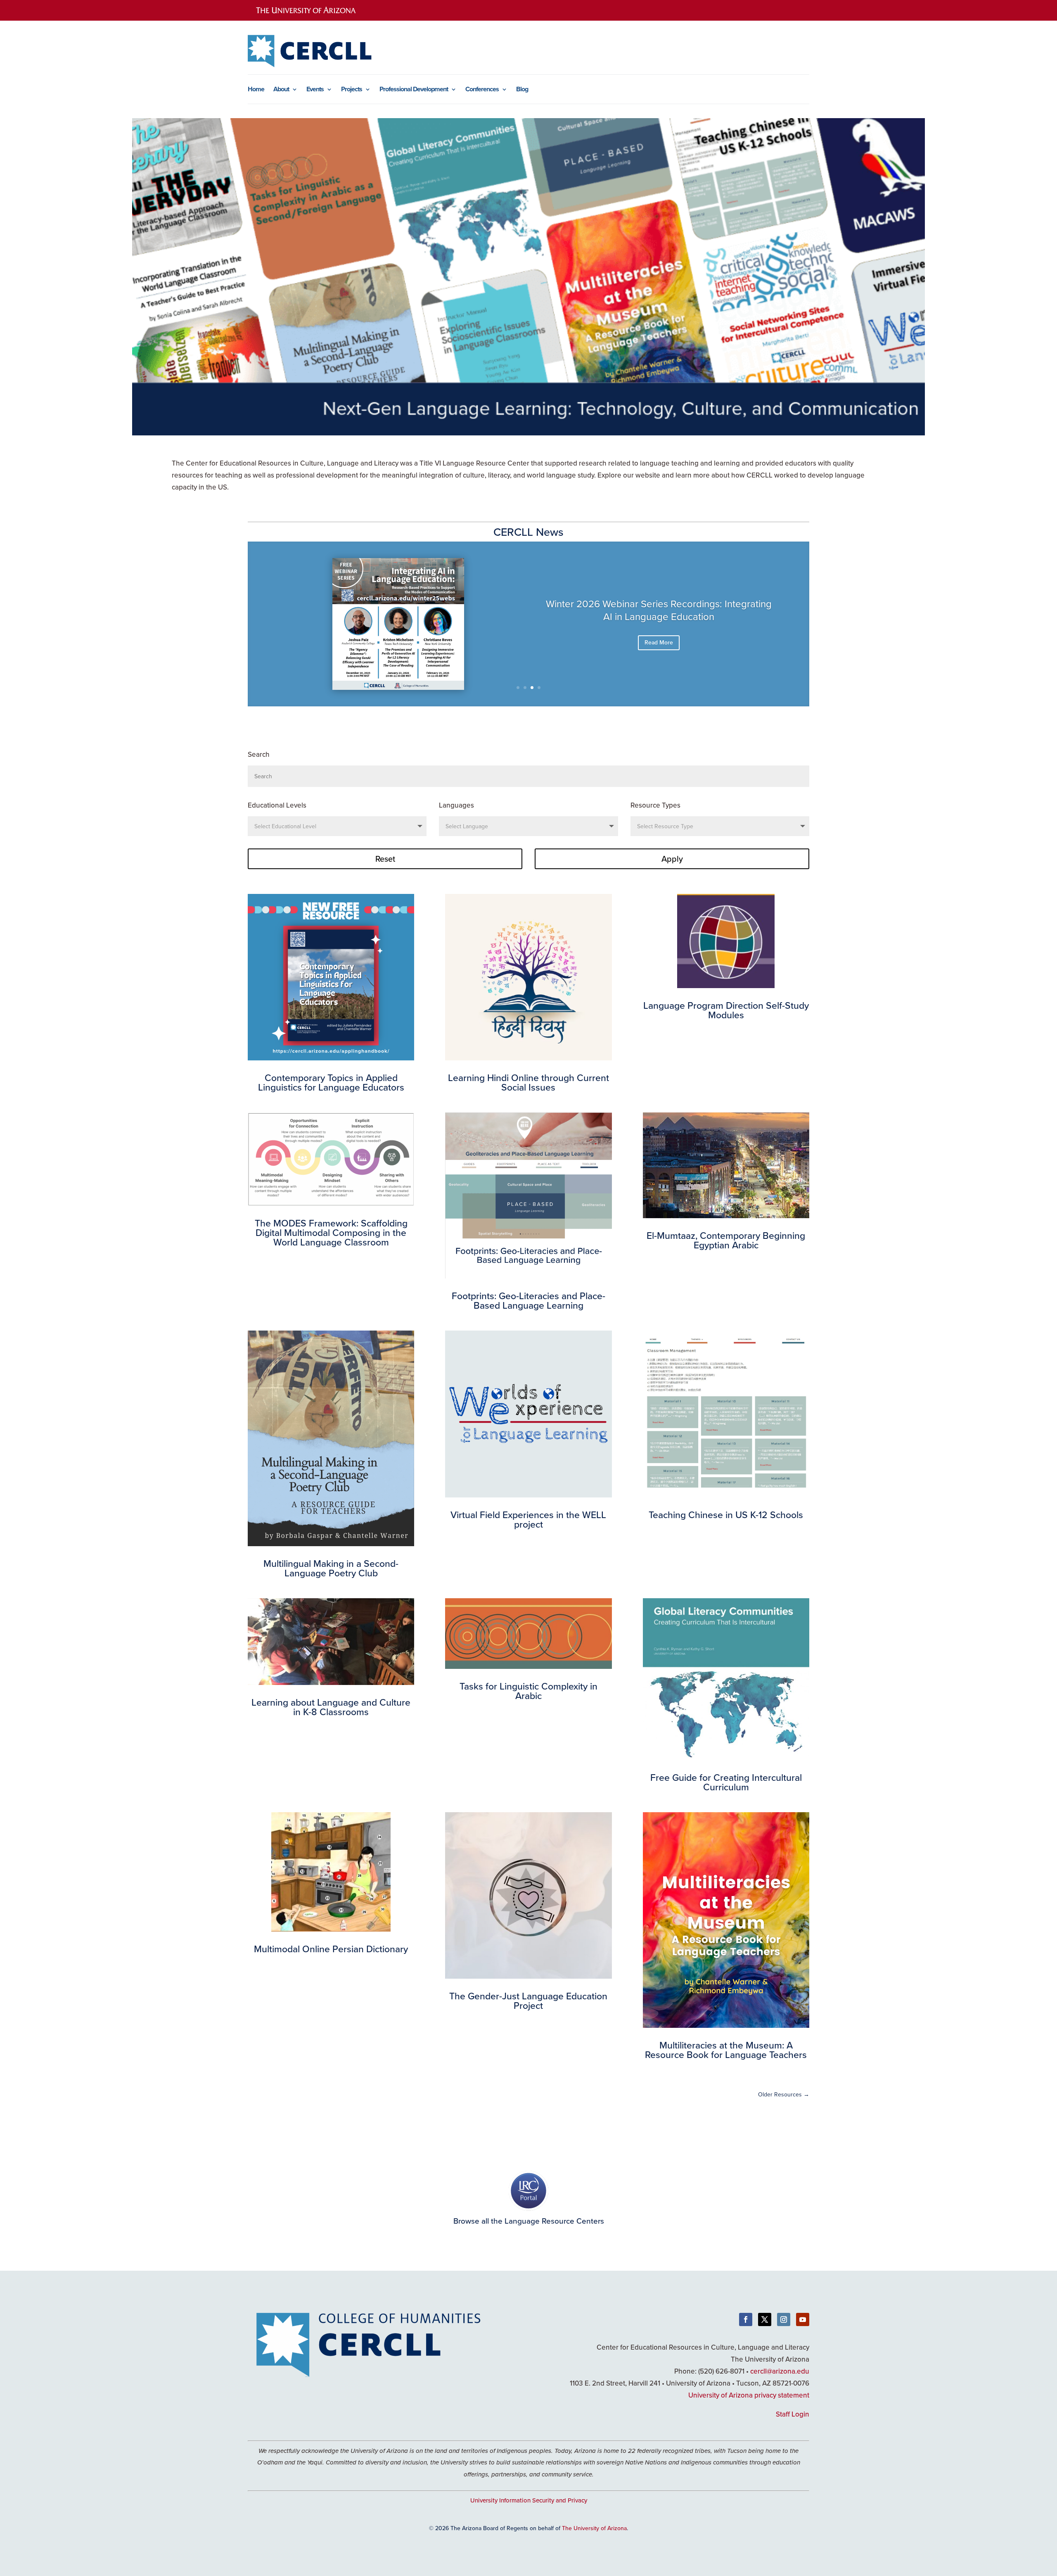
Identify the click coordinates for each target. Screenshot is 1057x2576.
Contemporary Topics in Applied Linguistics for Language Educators (659, 610)
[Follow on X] (765, 2319)
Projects (352, 90)
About (281, 90)
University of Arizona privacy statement (749, 2395)
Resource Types (655, 805)
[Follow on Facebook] (746, 2319)
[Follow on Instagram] (784, 2319)
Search (259, 754)
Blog (522, 90)
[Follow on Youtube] (803, 2319)
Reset (385, 859)
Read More (659, 642)
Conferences (482, 90)
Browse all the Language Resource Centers (529, 2221)
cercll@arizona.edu (780, 2371)
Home (256, 90)
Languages (456, 805)
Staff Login (793, 2414)
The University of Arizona (594, 2528)
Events (315, 90)
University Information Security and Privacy (529, 2500)
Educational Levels (277, 805)
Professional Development (414, 90)
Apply (672, 859)
